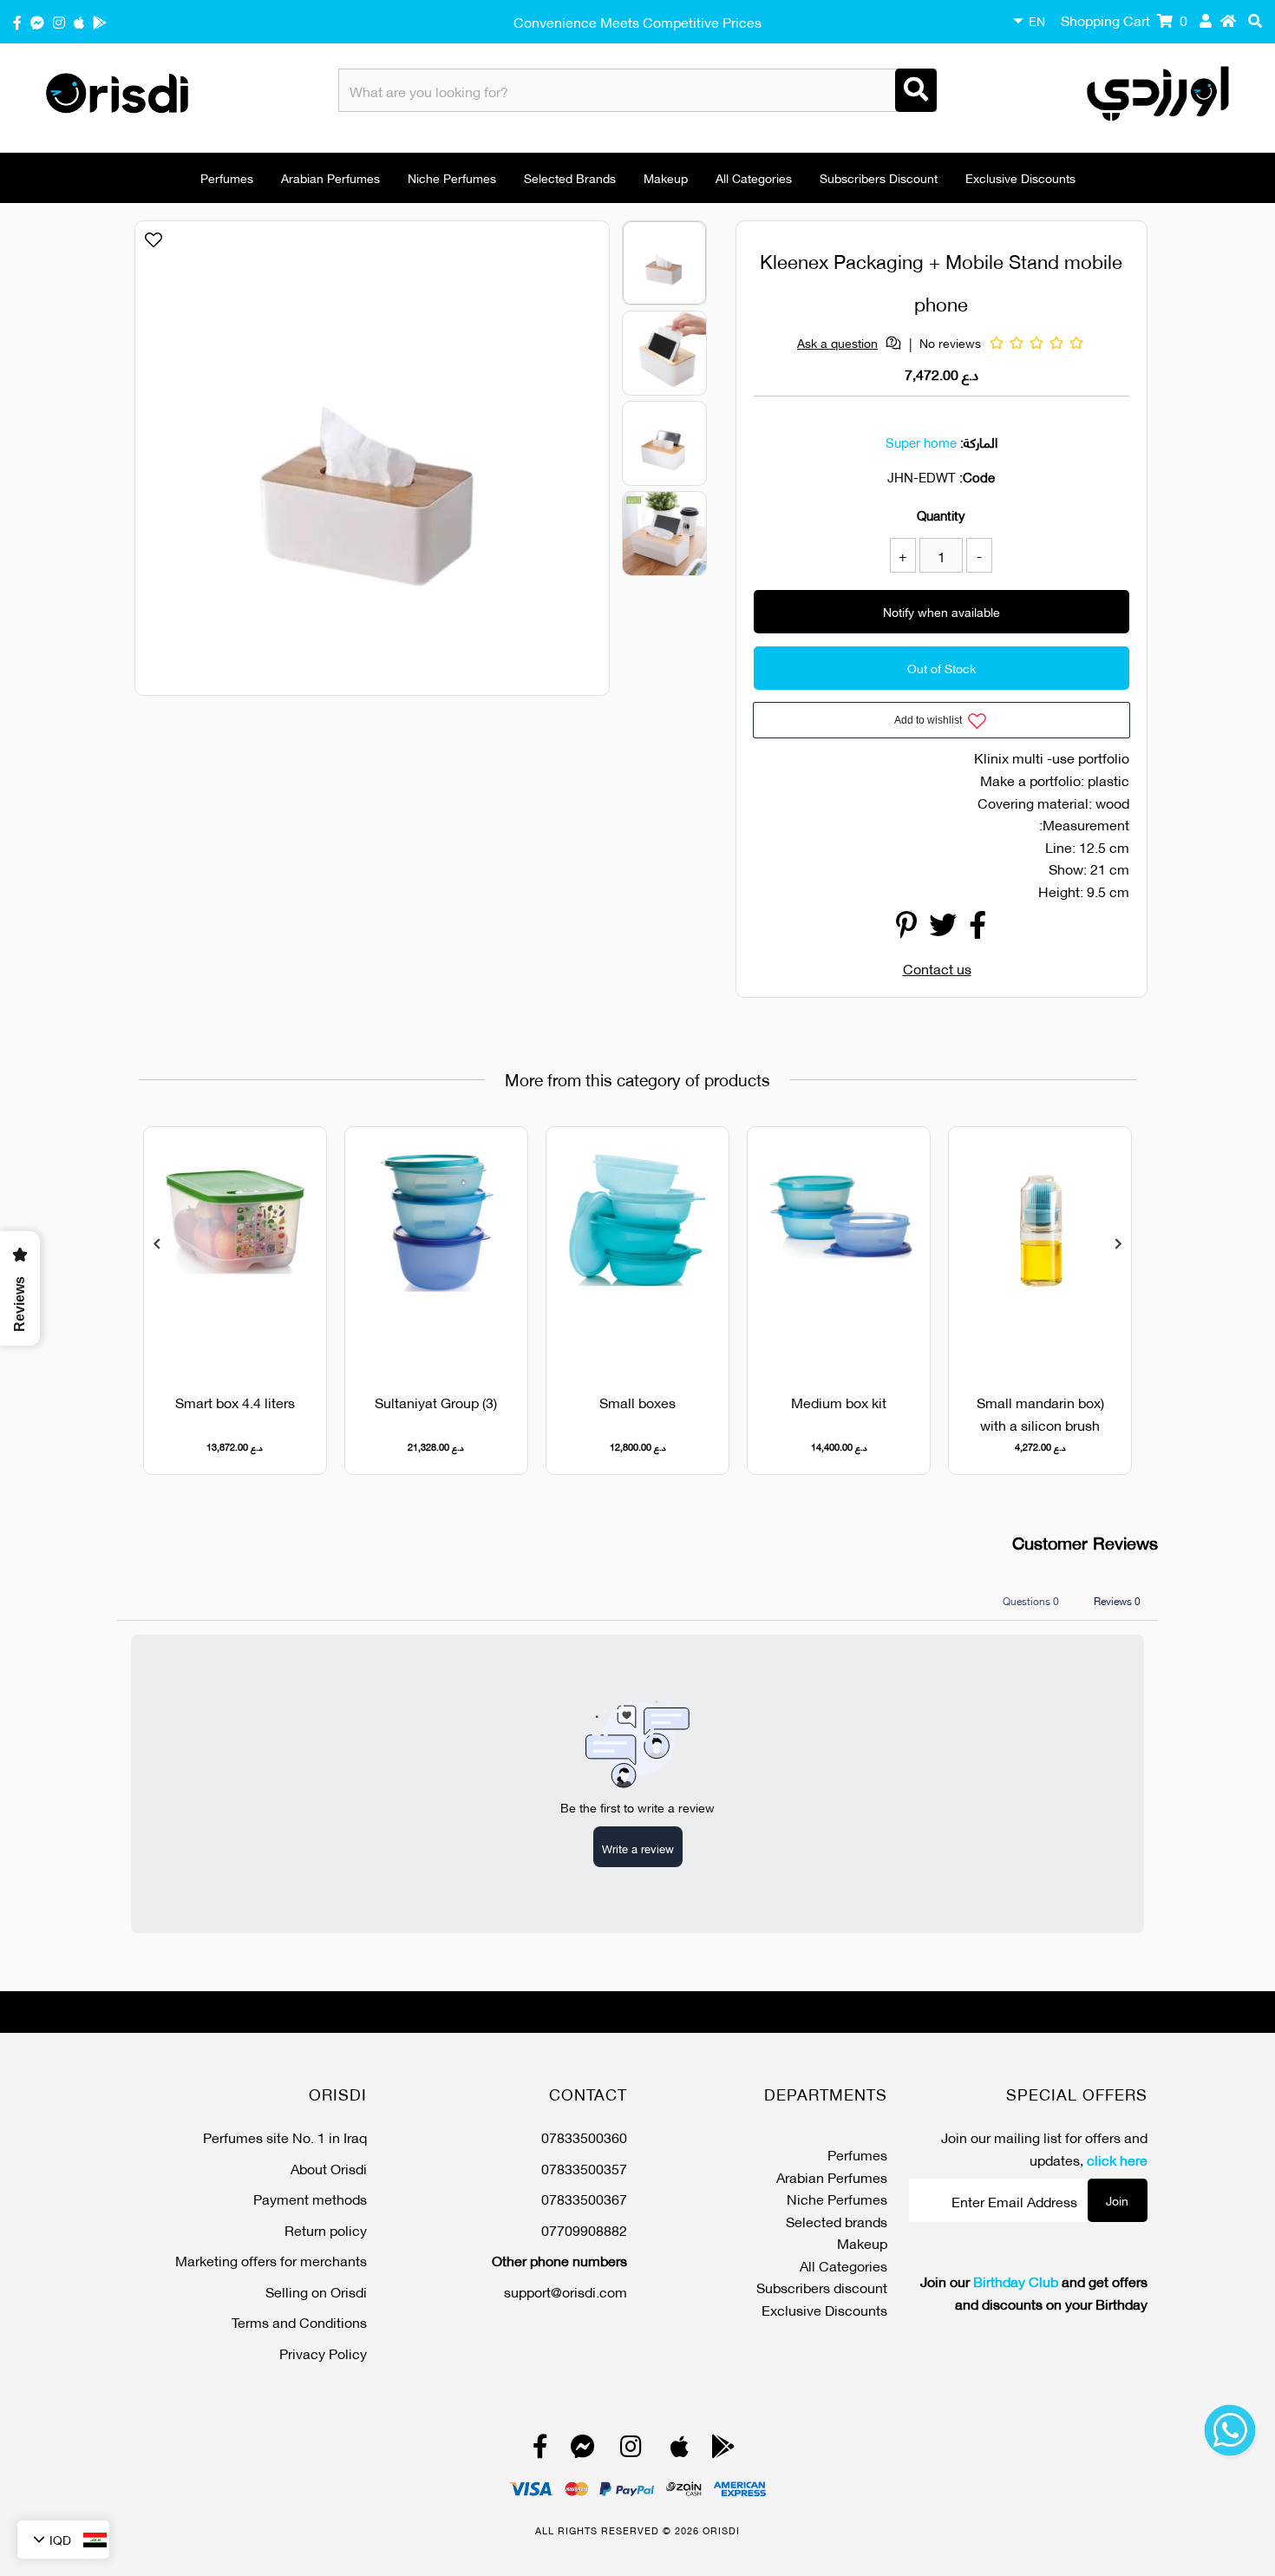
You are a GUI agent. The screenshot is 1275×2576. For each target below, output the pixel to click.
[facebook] (17, 21)
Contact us (937, 968)
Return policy (326, 2229)
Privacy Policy (323, 2353)
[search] (1255, 20)
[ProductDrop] (1040, 1250)
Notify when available (942, 611)
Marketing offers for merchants (271, 2260)
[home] (1228, 20)
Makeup (666, 177)
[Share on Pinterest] (906, 929)
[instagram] (59, 21)
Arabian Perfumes (330, 177)
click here (1117, 2159)
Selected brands (570, 177)
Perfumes (227, 177)
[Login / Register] (1206, 20)
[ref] (37, 21)
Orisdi (721, 2530)
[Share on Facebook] (977, 929)
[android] (100, 21)
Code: (977, 476)
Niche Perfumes (452, 177)
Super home (921, 442)
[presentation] (157, 1243)
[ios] (79, 21)
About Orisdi (329, 2168)
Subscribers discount (879, 177)
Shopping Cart (1124, 20)
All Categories (754, 177)
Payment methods (310, 2198)
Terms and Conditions (299, 2321)
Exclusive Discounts (1020, 177)
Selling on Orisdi (316, 2291)
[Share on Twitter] (943, 929)
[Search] (916, 90)
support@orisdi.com (566, 2291)
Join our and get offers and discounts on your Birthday (1034, 2292)
